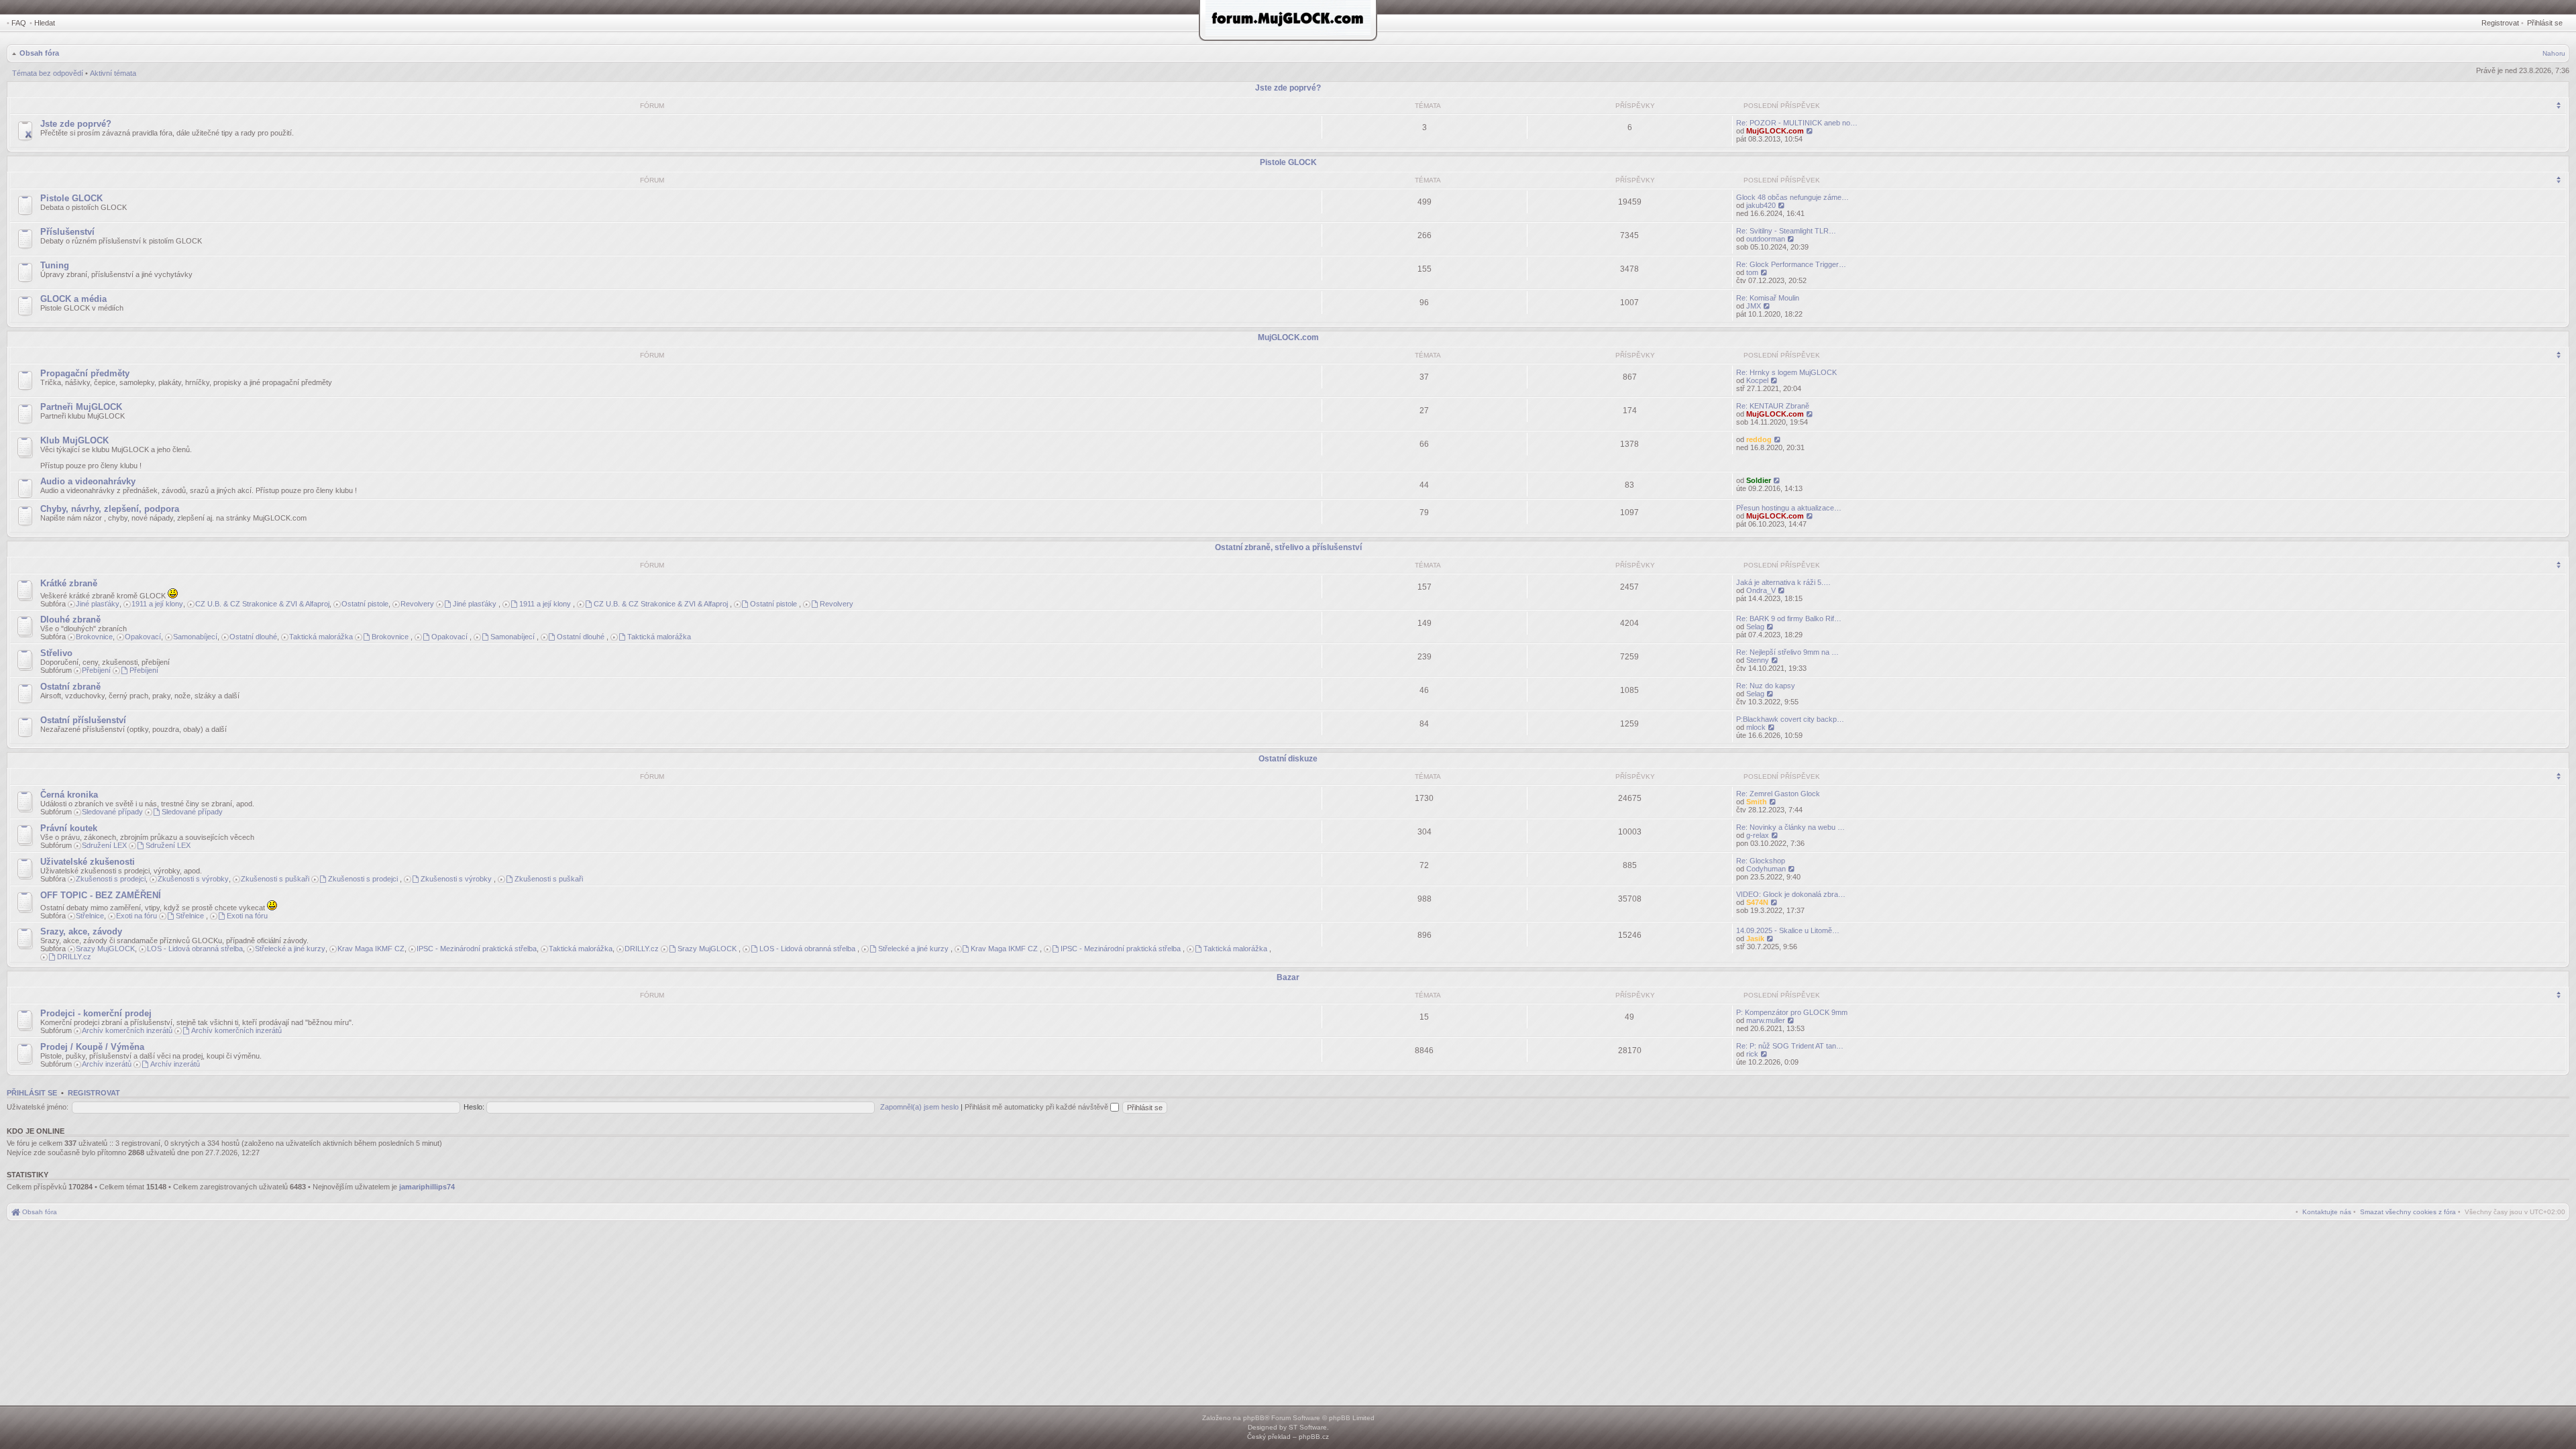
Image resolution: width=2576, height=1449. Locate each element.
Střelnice (90, 916)
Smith (1757, 802)
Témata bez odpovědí (48, 73)
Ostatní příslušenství (83, 720)
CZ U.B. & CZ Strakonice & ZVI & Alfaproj (262, 604)
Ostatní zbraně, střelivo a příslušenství (1288, 547)
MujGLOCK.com (1775, 131)
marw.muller (1766, 1020)
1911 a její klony (157, 604)
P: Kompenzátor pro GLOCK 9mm (1792, 1012)
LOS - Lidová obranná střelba (195, 949)
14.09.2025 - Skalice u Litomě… (1788, 930)
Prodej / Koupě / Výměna (92, 1047)
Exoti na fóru (137, 916)
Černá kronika (69, 795)
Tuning (55, 265)
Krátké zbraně (69, 583)
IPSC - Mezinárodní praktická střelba (477, 949)
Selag (1755, 627)
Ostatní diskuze (1288, 759)
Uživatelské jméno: (38, 1107)
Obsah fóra (39, 53)
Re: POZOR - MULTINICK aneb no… (1797, 123)
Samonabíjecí (195, 637)
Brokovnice (94, 637)
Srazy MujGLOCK (105, 949)
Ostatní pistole (365, 604)
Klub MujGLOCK (74, 440)
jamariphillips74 (427, 1187)
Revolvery (417, 604)
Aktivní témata (113, 73)
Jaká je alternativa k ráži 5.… (1783, 582)
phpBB (1254, 1418)
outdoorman (1766, 239)
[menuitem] (2408, 1212)
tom (1752, 272)
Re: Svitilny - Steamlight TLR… (1786, 231)
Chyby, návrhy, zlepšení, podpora (110, 509)
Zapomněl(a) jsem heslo (919, 1107)
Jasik (1755, 938)
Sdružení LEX (104, 845)
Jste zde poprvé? (1288, 88)
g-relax (1758, 835)
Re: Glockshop (1761, 861)
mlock (1756, 727)
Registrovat (2500, 23)
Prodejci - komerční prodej (96, 1013)
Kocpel (1757, 380)
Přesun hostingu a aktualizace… (1789, 508)
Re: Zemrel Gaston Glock (1778, 794)
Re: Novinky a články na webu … (1790, 827)
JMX (1754, 306)
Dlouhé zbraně (70, 620)
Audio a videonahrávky (88, 481)
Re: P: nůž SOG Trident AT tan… (1790, 1046)
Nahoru (2554, 53)
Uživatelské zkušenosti (88, 862)
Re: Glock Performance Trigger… (1791, 264)
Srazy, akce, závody (81, 931)
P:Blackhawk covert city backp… (1790, 719)
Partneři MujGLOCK (81, 407)
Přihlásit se (2545, 23)
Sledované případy (112, 812)
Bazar (1288, 977)
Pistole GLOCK (1288, 162)
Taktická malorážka (321, 637)
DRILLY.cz (642, 949)
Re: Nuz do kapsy (1766, 686)
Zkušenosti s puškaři (275, 879)
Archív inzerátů (107, 1064)
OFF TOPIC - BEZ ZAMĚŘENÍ (101, 895)
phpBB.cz (1314, 1437)
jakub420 (1761, 205)
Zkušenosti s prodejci (111, 879)
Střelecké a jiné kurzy (290, 949)
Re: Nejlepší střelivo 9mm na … (1787, 652)
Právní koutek (69, 828)
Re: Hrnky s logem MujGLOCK (1786, 372)
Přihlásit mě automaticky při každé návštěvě (1037, 1107)
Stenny (1758, 660)
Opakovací (143, 637)
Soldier (1759, 480)
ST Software (1308, 1427)
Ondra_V (1761, 590)
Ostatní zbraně (70, 687)
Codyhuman (1766, 869)
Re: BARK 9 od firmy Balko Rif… (1789, 619)
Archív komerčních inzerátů (127, 1030)
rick (1752, 1054)
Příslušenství (67, 232)
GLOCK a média (73, 299)
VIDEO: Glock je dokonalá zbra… (1791, 894)
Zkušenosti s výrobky (193, 879)
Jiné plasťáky (98, 604)
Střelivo (56, 653)
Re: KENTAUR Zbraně (1773, 406)
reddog (1759, 439)
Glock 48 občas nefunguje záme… (1792, 197)
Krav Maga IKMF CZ (371, 949)
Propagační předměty (85, 373)
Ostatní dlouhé (253, 637)
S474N (1757, 902)
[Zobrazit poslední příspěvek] (1810, 131)
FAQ (19, 23)
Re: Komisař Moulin (1768, 298)
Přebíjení (96, 670)
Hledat (45, 23)
